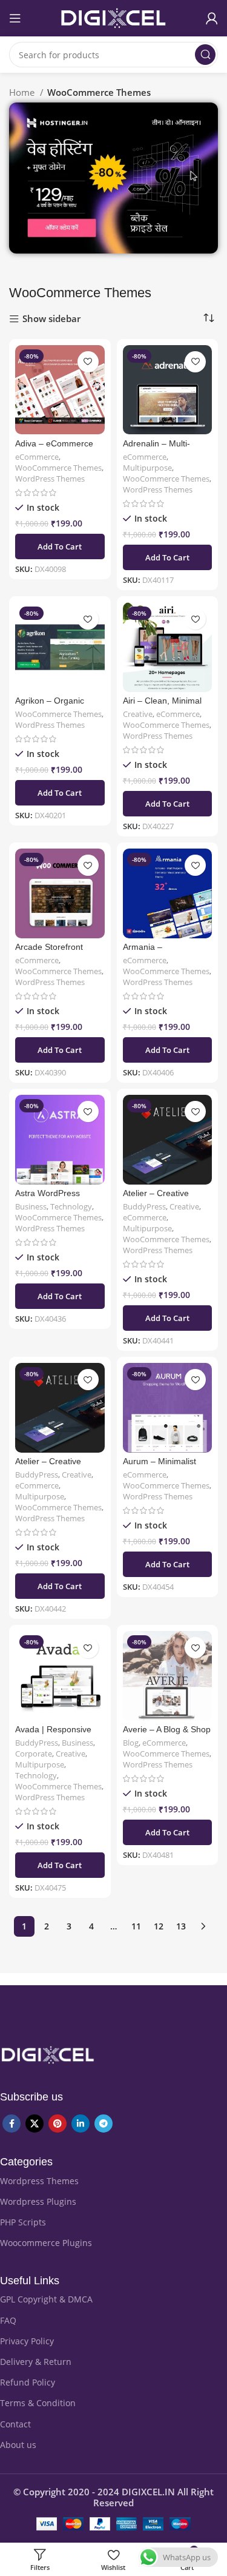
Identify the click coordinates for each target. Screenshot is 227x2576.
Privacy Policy (27, 2341)
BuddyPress (144, 1207)
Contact (15, 2424)
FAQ (8, 2320)
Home (23, 92)
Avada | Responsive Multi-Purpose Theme (57, 1734)
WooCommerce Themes (58, 468)
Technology (71, 1207)
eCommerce (37, 457)
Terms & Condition (38, 2403)
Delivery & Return (36, 2362)
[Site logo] (114, 17)
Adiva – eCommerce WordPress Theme (54, 449)
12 (159, 1926)
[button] (60, 546)
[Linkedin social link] (81, 2124)
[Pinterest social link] (58, 2124)
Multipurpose (147, 468)
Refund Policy (28, 2382)
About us (18, 2445)
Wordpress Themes (39, 2181)
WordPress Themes (50, 479)
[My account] (212, 18)
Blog (131, 1743)
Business (31, 1207)
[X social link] (35, 2124)
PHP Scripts (23, 2222)
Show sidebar (51, 319)
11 (136, 1926)
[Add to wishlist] (88, 362)
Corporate (34, 1754)
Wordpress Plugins (38, 2201)
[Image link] (48, 2054)
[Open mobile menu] (15, 18)
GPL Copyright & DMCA (46, 2299)
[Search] (205, 55)
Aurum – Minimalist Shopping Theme (160, 1466)
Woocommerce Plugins (46, 2243)
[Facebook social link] (12, 2124)
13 (181, 1926)
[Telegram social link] (104, 2124)
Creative (138, 714)
